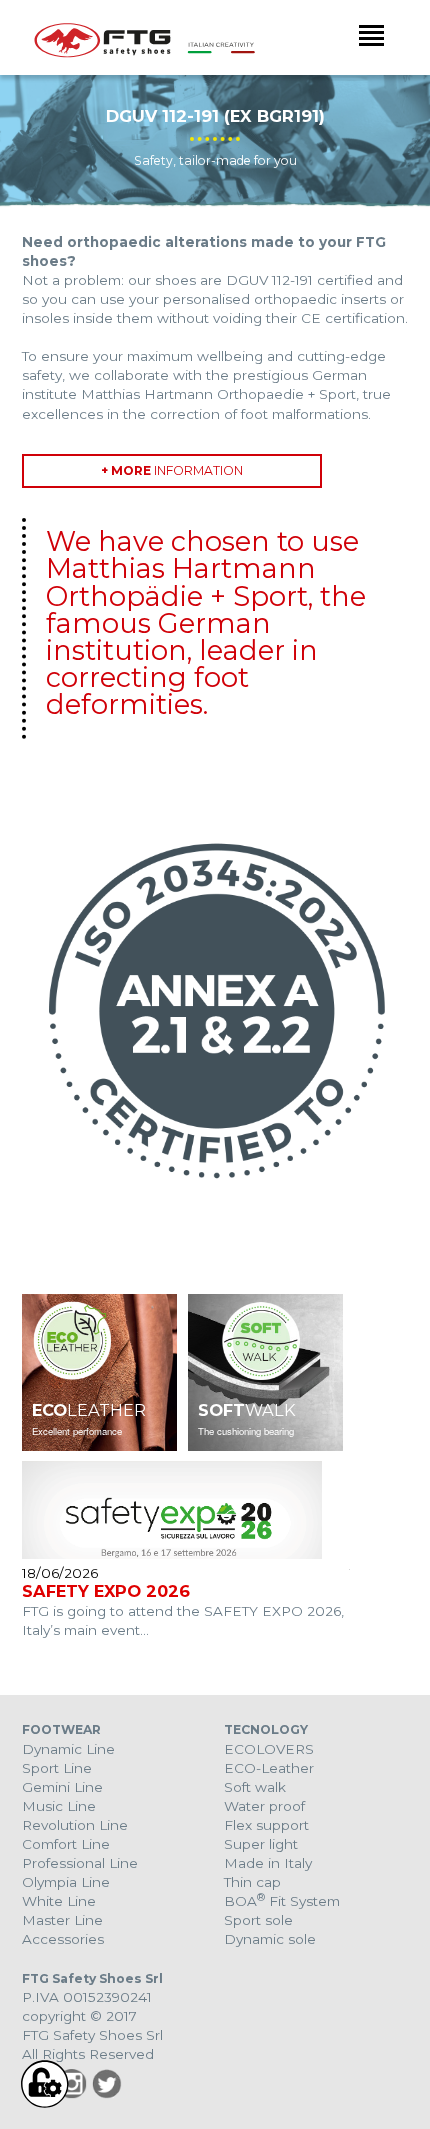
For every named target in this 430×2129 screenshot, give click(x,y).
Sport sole (258, 1920)
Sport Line (57, 1768)
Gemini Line (62, 1787)
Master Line (62, 1920)
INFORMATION (172, 470)
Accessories (63, 1939)
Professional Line (80, 1863)
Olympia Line (66, 1882)
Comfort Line (66, 1844)
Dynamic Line (68, 1749)
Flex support (266, 1825)
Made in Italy (268, 1863)
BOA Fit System (282, 1901)
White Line (59, 1901)
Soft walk (255, 1787)
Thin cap (252, 1882)
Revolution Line (75, 1825)
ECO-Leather (269, 1768)
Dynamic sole (270, 1939)
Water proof (264, 1806)
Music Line (59, 1806)
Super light (261, 1844)
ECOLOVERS (269, 1749)
